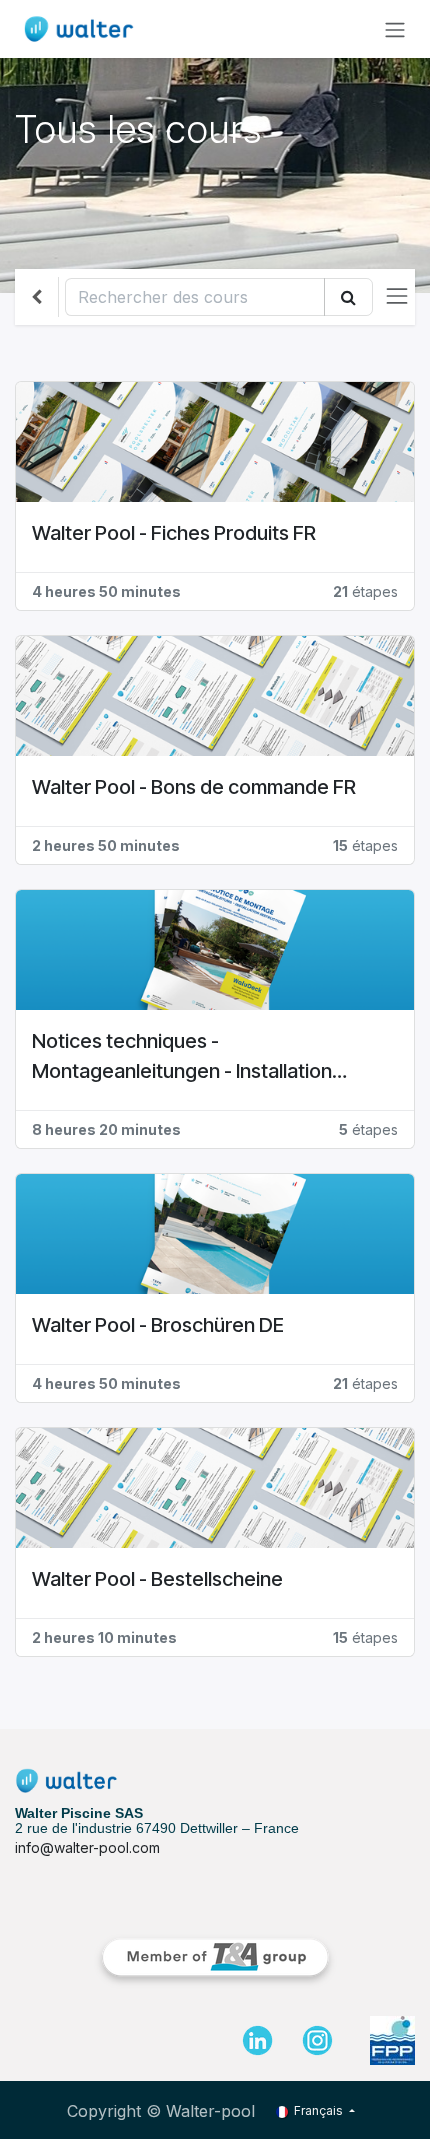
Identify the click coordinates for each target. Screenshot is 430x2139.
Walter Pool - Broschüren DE (158, 1325)
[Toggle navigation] (395, 29)
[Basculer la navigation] (397, 296)
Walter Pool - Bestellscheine (157, 1579)
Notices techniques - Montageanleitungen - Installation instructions (182, 1057)
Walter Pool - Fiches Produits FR (174, 533)
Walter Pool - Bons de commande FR (194, 787)
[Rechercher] (348, 297)
